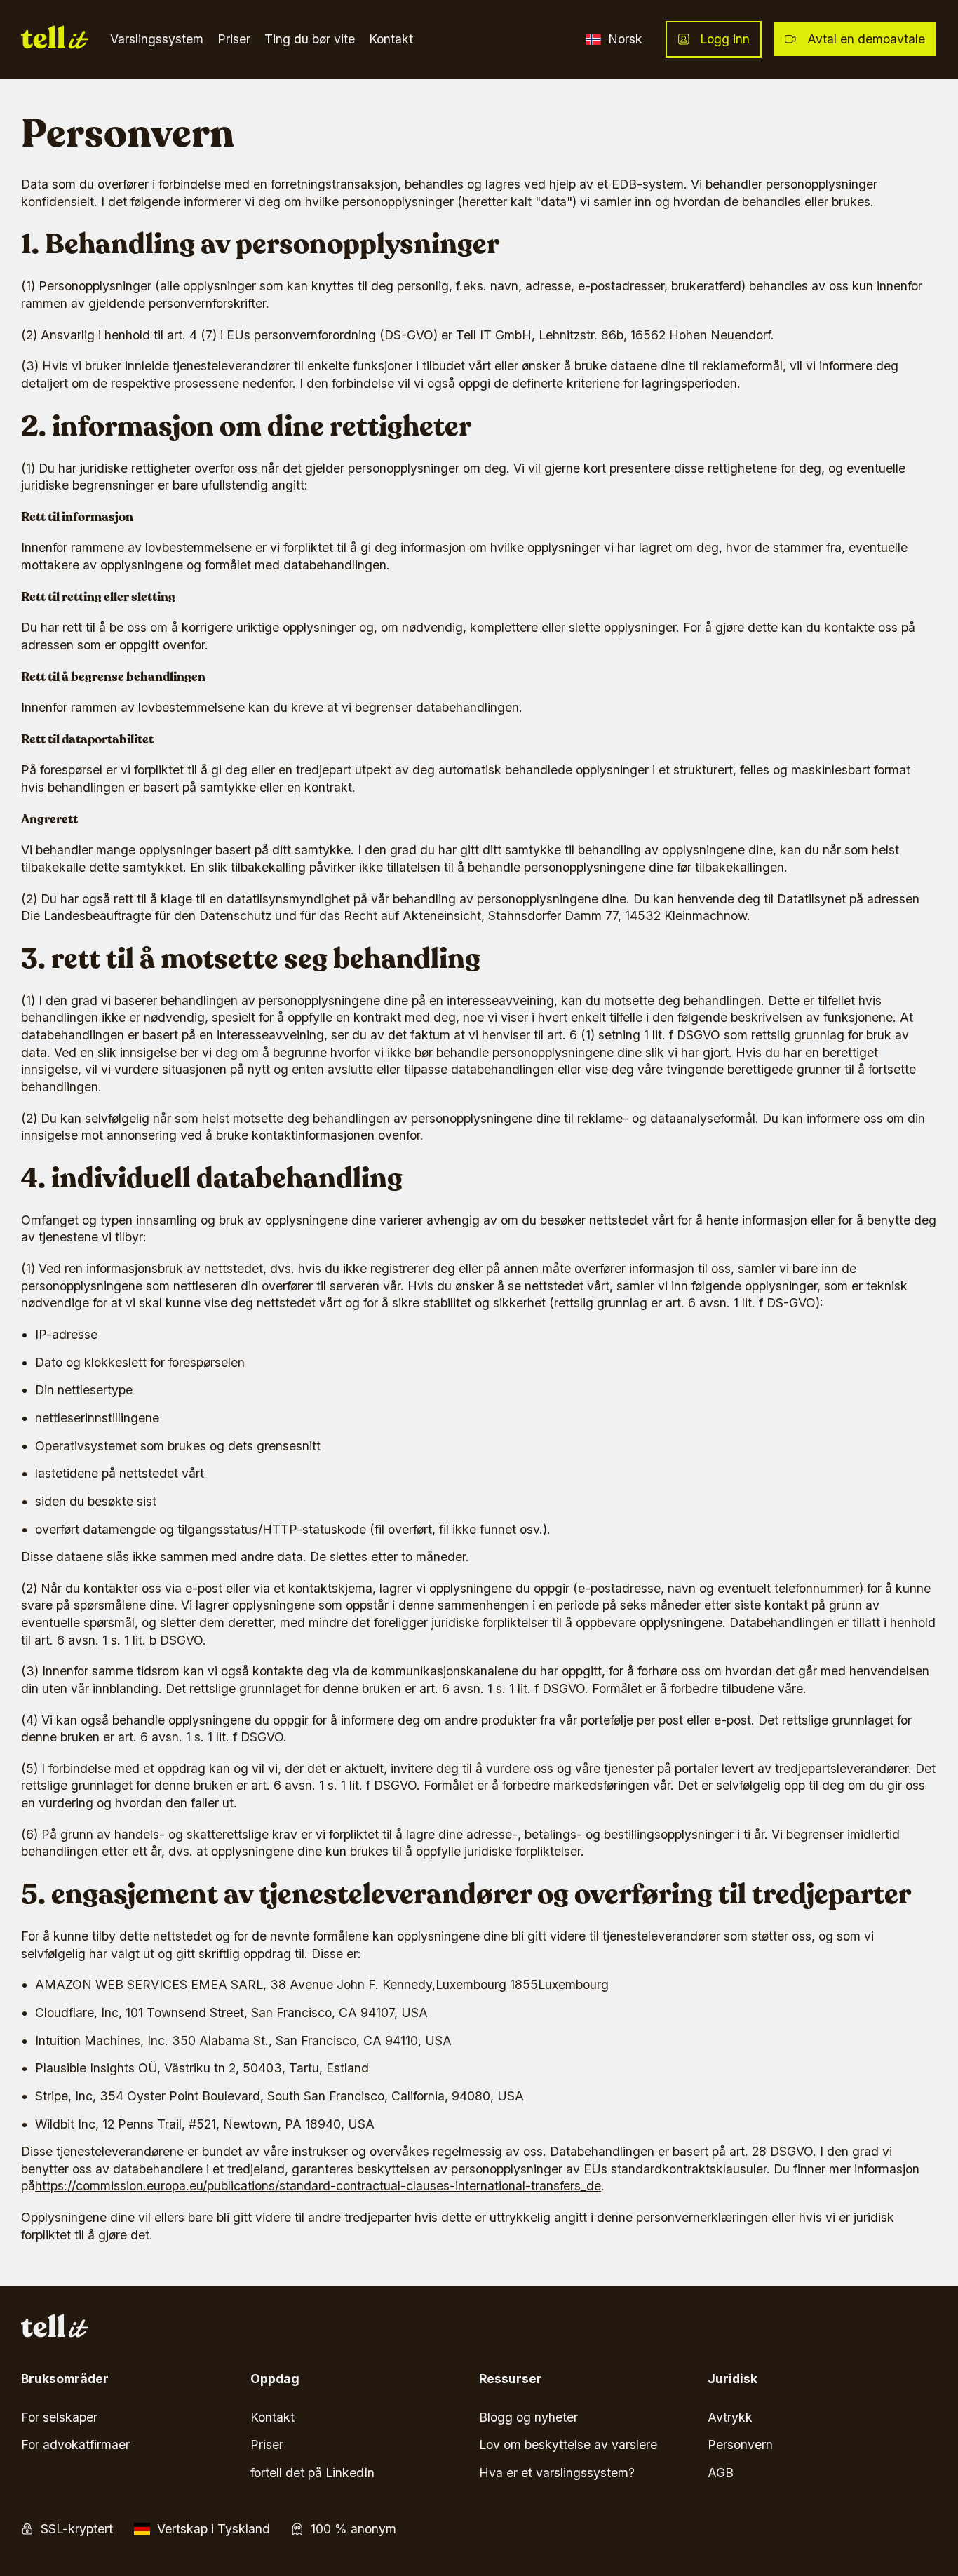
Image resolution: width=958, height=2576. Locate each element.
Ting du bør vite (310, 39)
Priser (234, 39)
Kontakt (391, 39)
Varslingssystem (157, 39)
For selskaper (59, 2417)
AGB (721, 2473)
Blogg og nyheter (528, 2417)
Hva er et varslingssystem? (557, 2473)
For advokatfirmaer (75, 2444)
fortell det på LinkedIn (312, 2473)
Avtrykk (730, 2417)
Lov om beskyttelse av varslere (568, 2444)
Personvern (740, 2444)
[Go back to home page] (55, 40)
